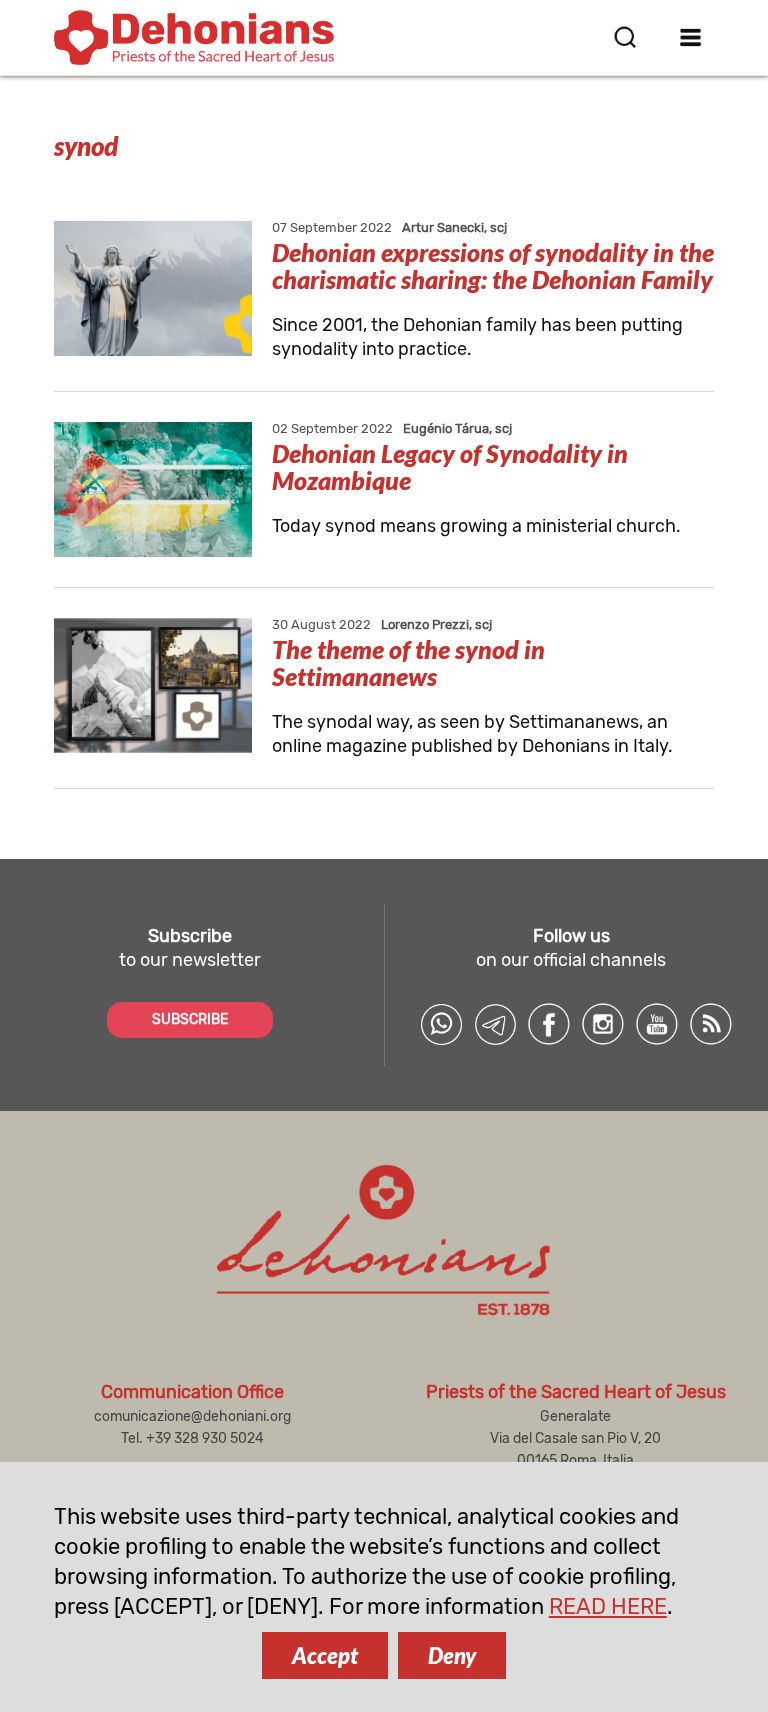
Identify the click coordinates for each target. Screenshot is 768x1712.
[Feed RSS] (711, 1024)
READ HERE (608, 1606)
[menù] (690, 37)
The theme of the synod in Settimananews (408, 662)
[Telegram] (495, 1024)
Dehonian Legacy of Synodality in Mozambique (450, 466)
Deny (452, 1655)
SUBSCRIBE (190, 1019)
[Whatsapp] (441, 1024)
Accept (325, 1655)
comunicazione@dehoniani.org (192, 1416)
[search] (625, 37)
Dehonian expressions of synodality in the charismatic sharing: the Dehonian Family (493, 265)
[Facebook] (549, 1024)
